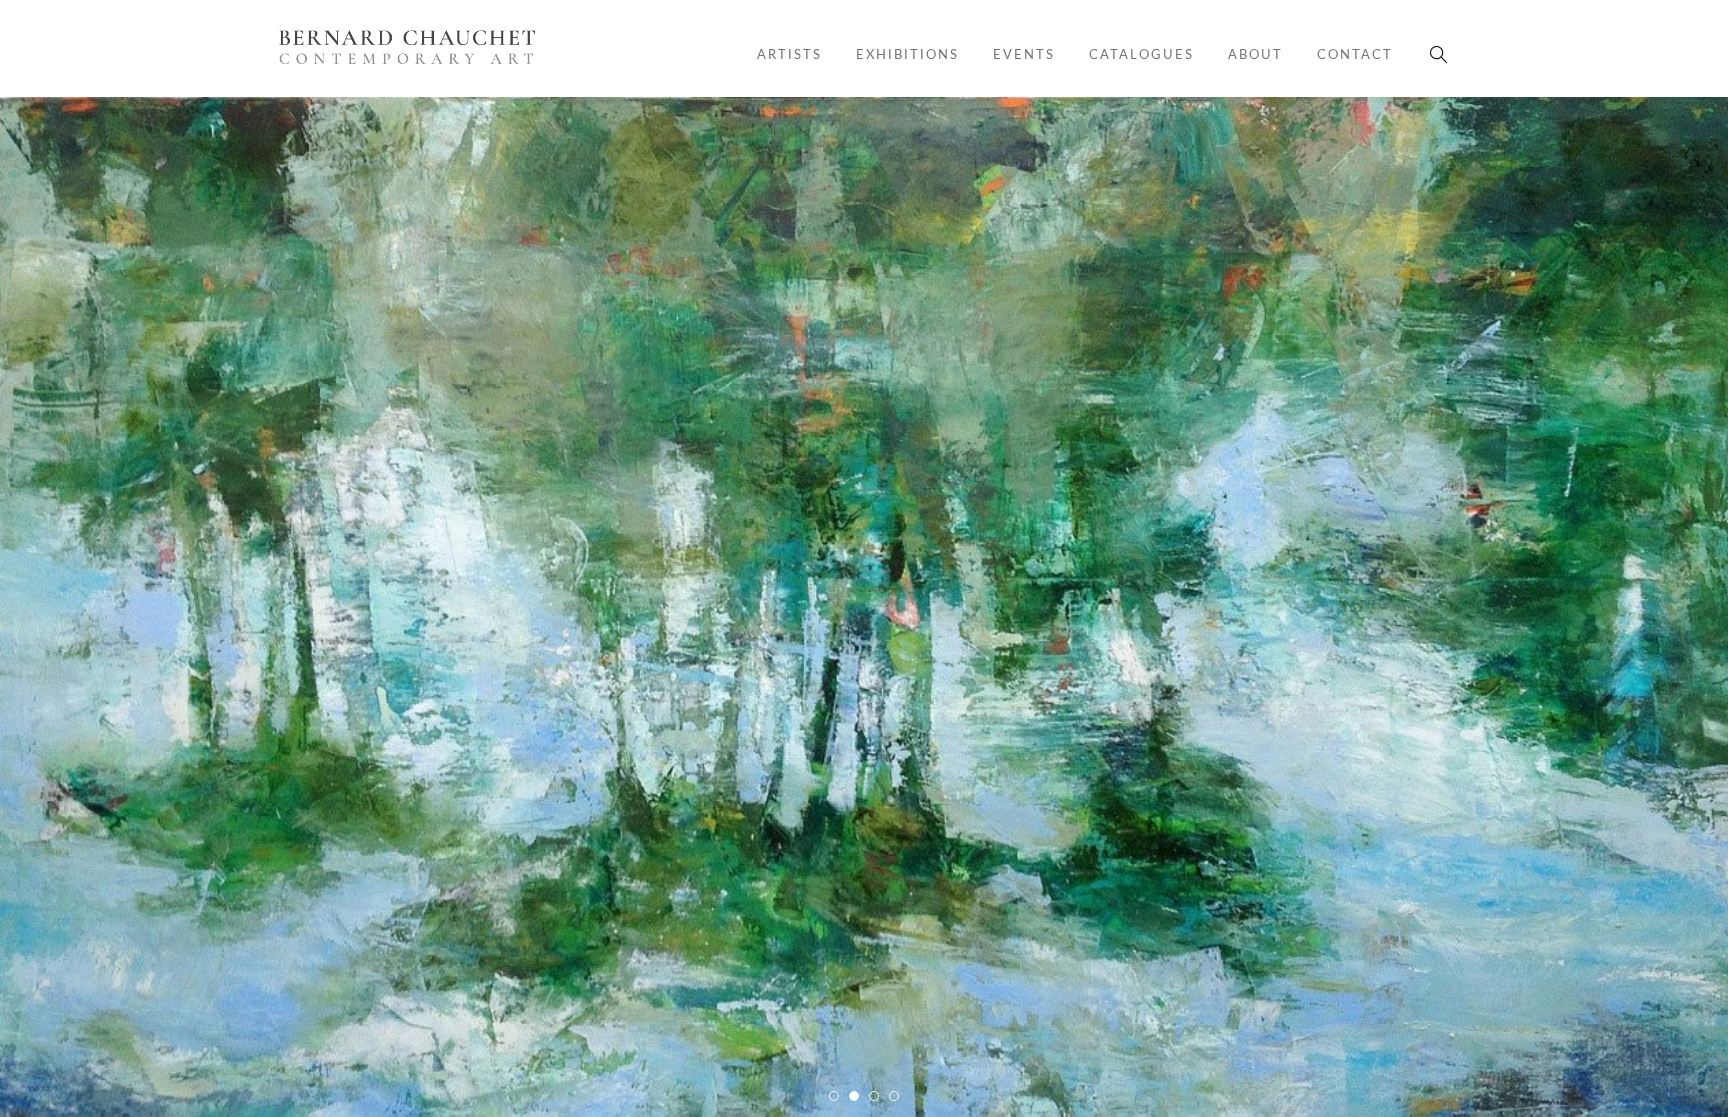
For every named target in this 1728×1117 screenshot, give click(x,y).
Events (1024, 54)
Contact (1355, 54)
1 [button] (835, 1102)
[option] (864, 607)
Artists (789, 54)
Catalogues (1141, 54)
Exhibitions (907, 54)
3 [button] (875, 1102)
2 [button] (855, 1102)
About (1255, 54)
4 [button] (895, 1102)
